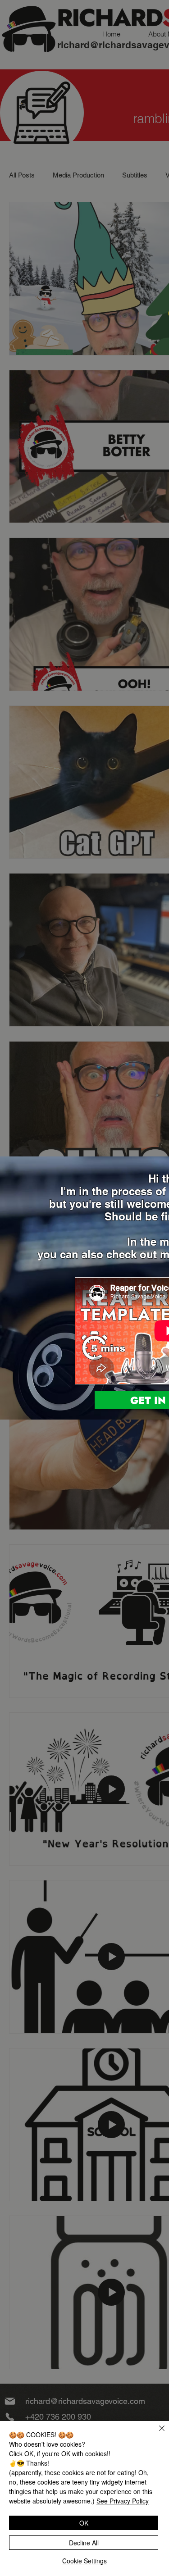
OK (84, 2523)
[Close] (156, 2434)
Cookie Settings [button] (84, 2561)
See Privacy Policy (123, 2501)
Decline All (84, 2543)
